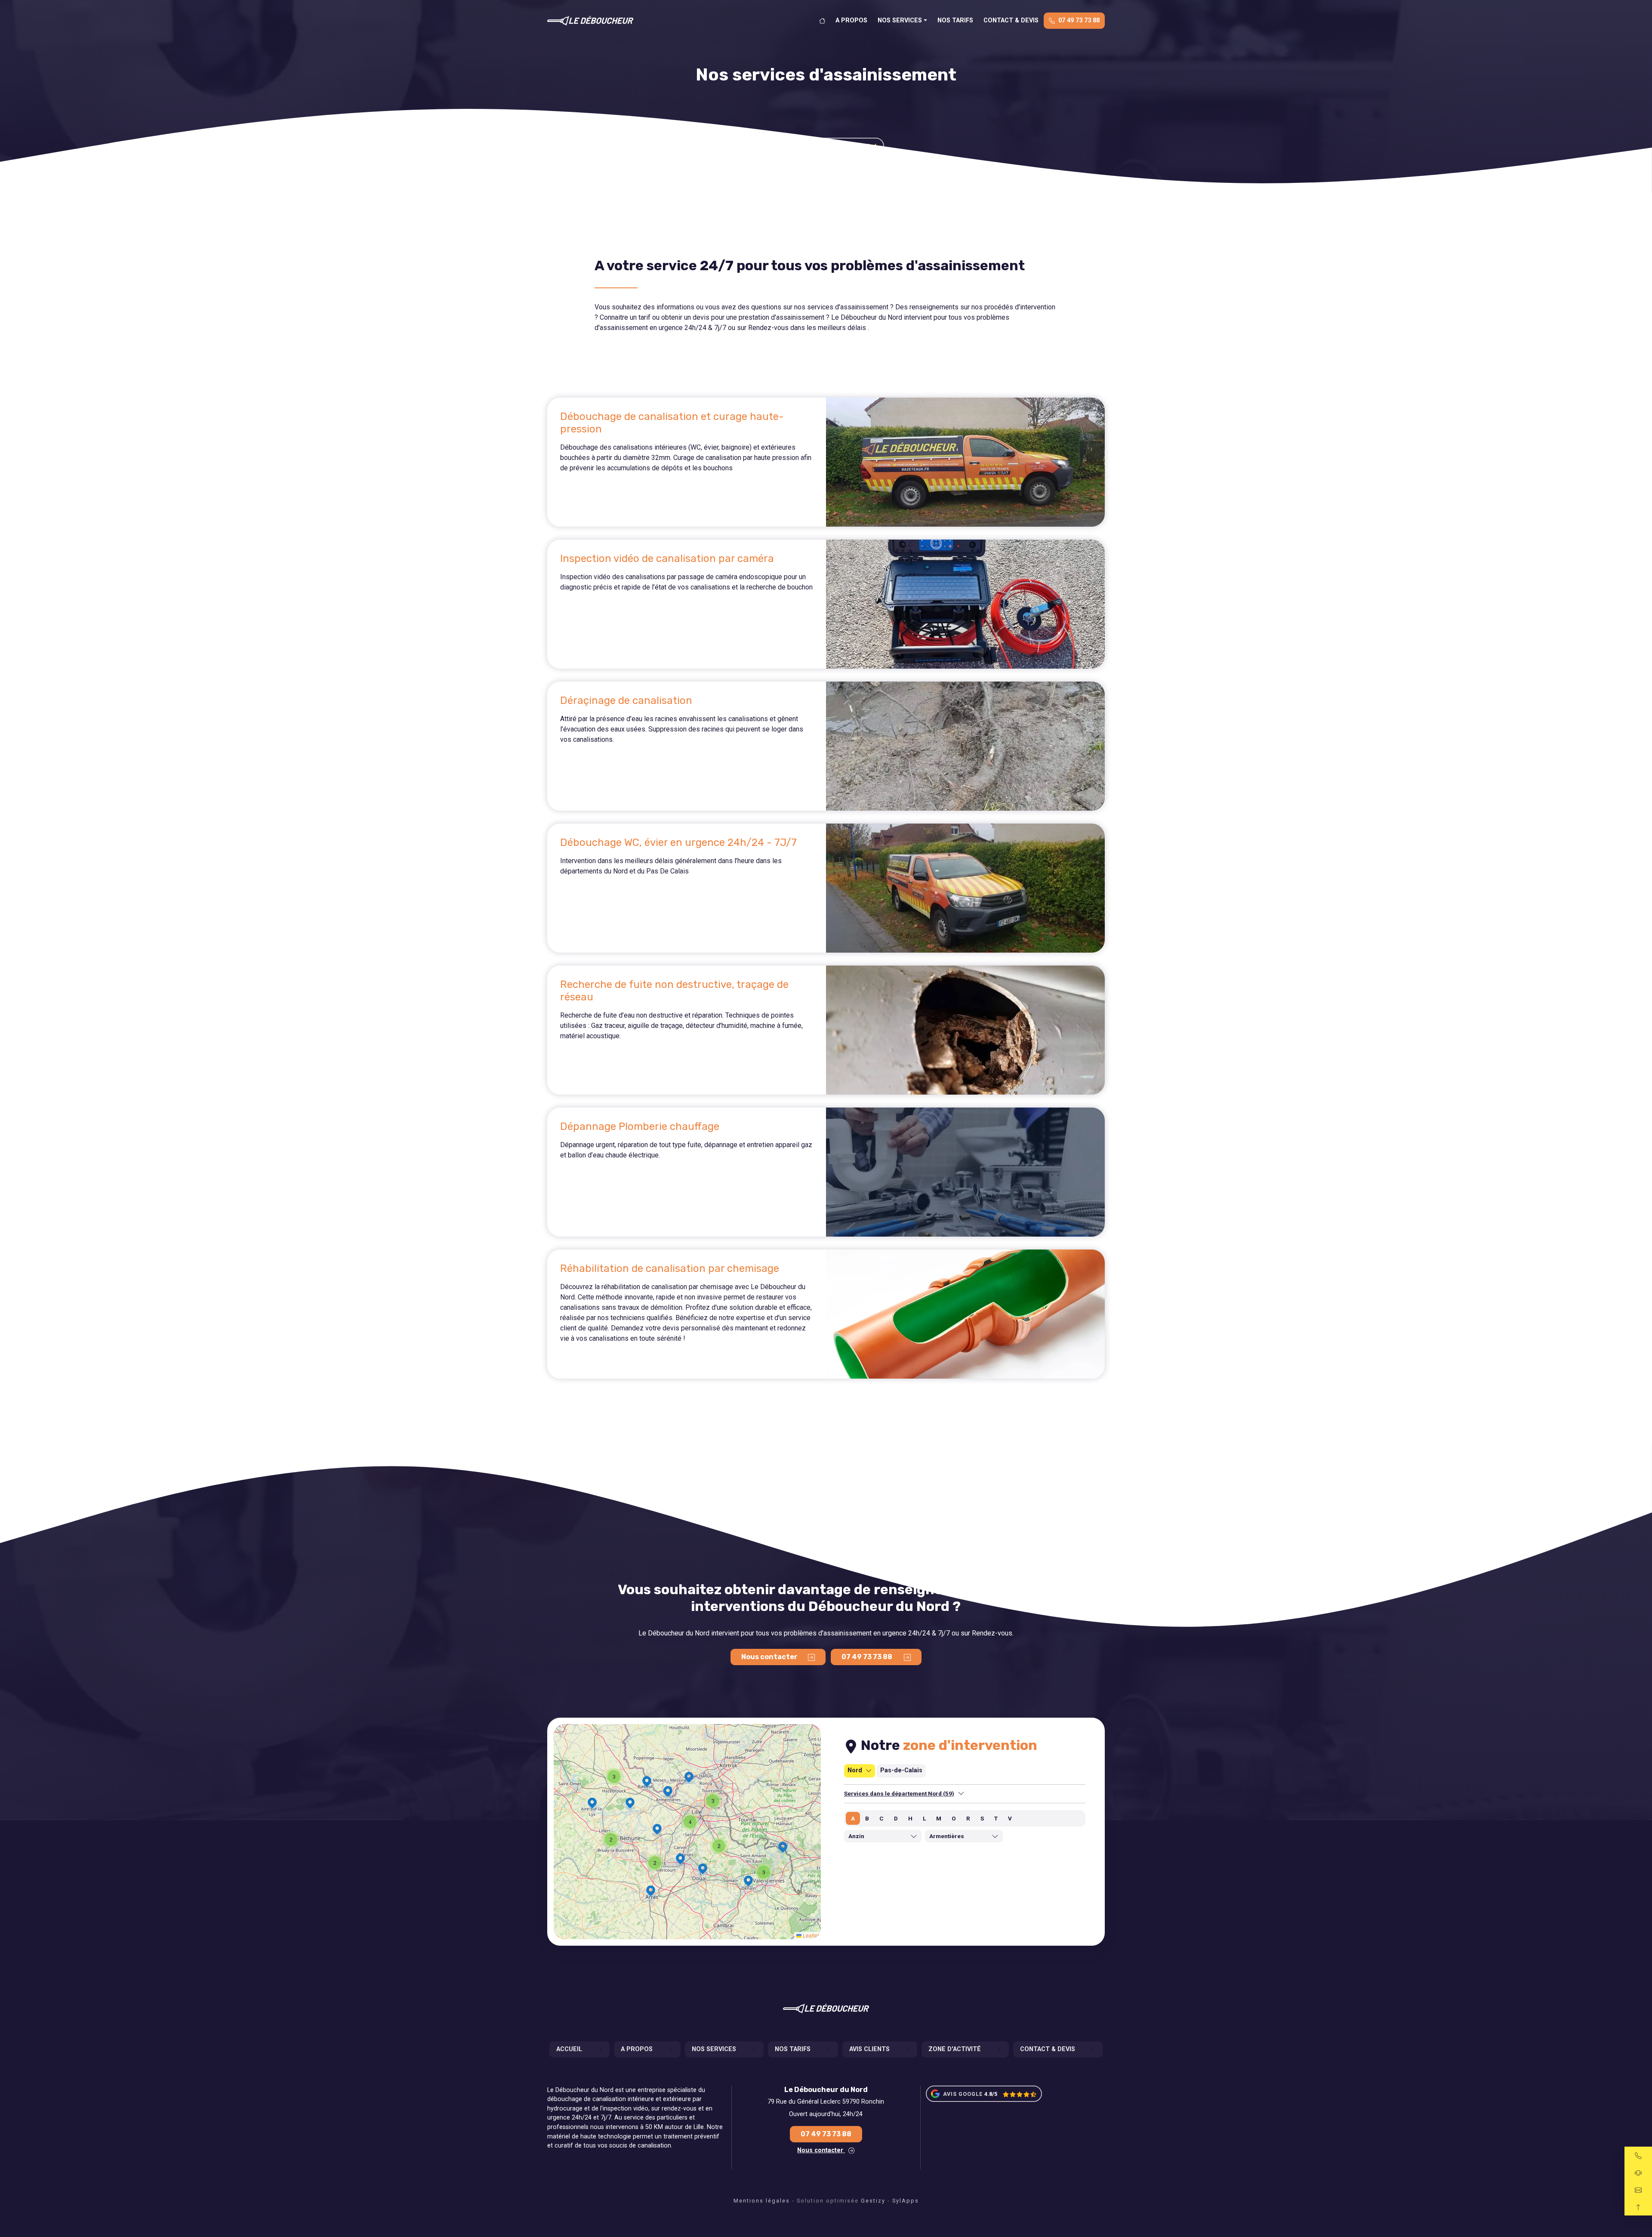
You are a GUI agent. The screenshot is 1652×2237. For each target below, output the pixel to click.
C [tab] (881, 1818)
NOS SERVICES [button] (900, 20)
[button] (713, 1801)
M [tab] (939, 1818)
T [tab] (996, 1818)
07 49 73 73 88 (1079, 20)
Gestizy (873, 2201)
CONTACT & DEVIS (1011, 20)
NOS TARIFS (955, 20)
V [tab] (1010, 1818)
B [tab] (867, 1818)
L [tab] (924, 1818)
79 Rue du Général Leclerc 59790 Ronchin (826, 2102)
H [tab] (910, 1818)
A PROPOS (851, 20)
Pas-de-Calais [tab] (901, 1770)
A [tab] (853, 1818)
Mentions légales (762, 2201)
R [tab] (968, 1818)
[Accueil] (822, 21)
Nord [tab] (855, 1770)
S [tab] (982, 1818)
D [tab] (896, 1818)
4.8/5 (991, 2094)
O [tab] (954, 1818)
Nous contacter (821, 2150)
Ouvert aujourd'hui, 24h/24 (826, 2114)
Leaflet (810, 1935)
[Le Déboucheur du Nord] (590, 21)
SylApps (906, 2201)
